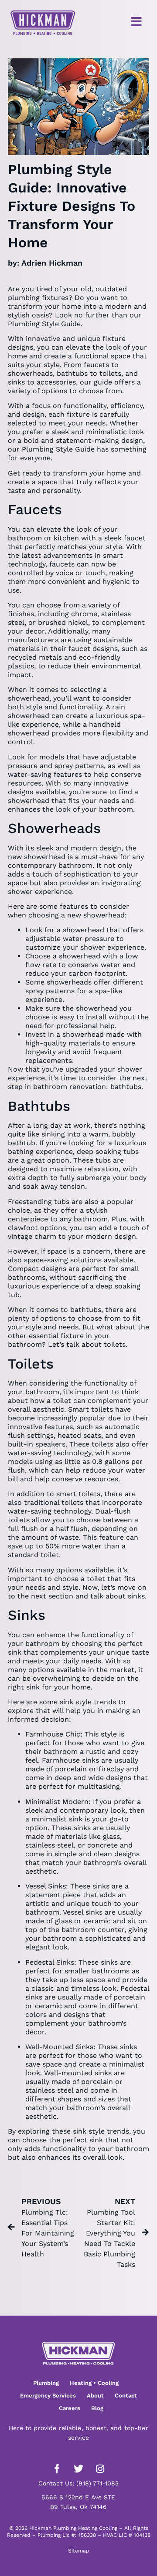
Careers (70, 2408)
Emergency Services (48, 2396)
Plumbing (46, 2383)
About (95, 2396)
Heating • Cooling (94, 2383)
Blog (97, 2408)
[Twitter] (78, 2469)
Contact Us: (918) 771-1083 (79, 2483)
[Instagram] (100, 2469)
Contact (126, 2396)
